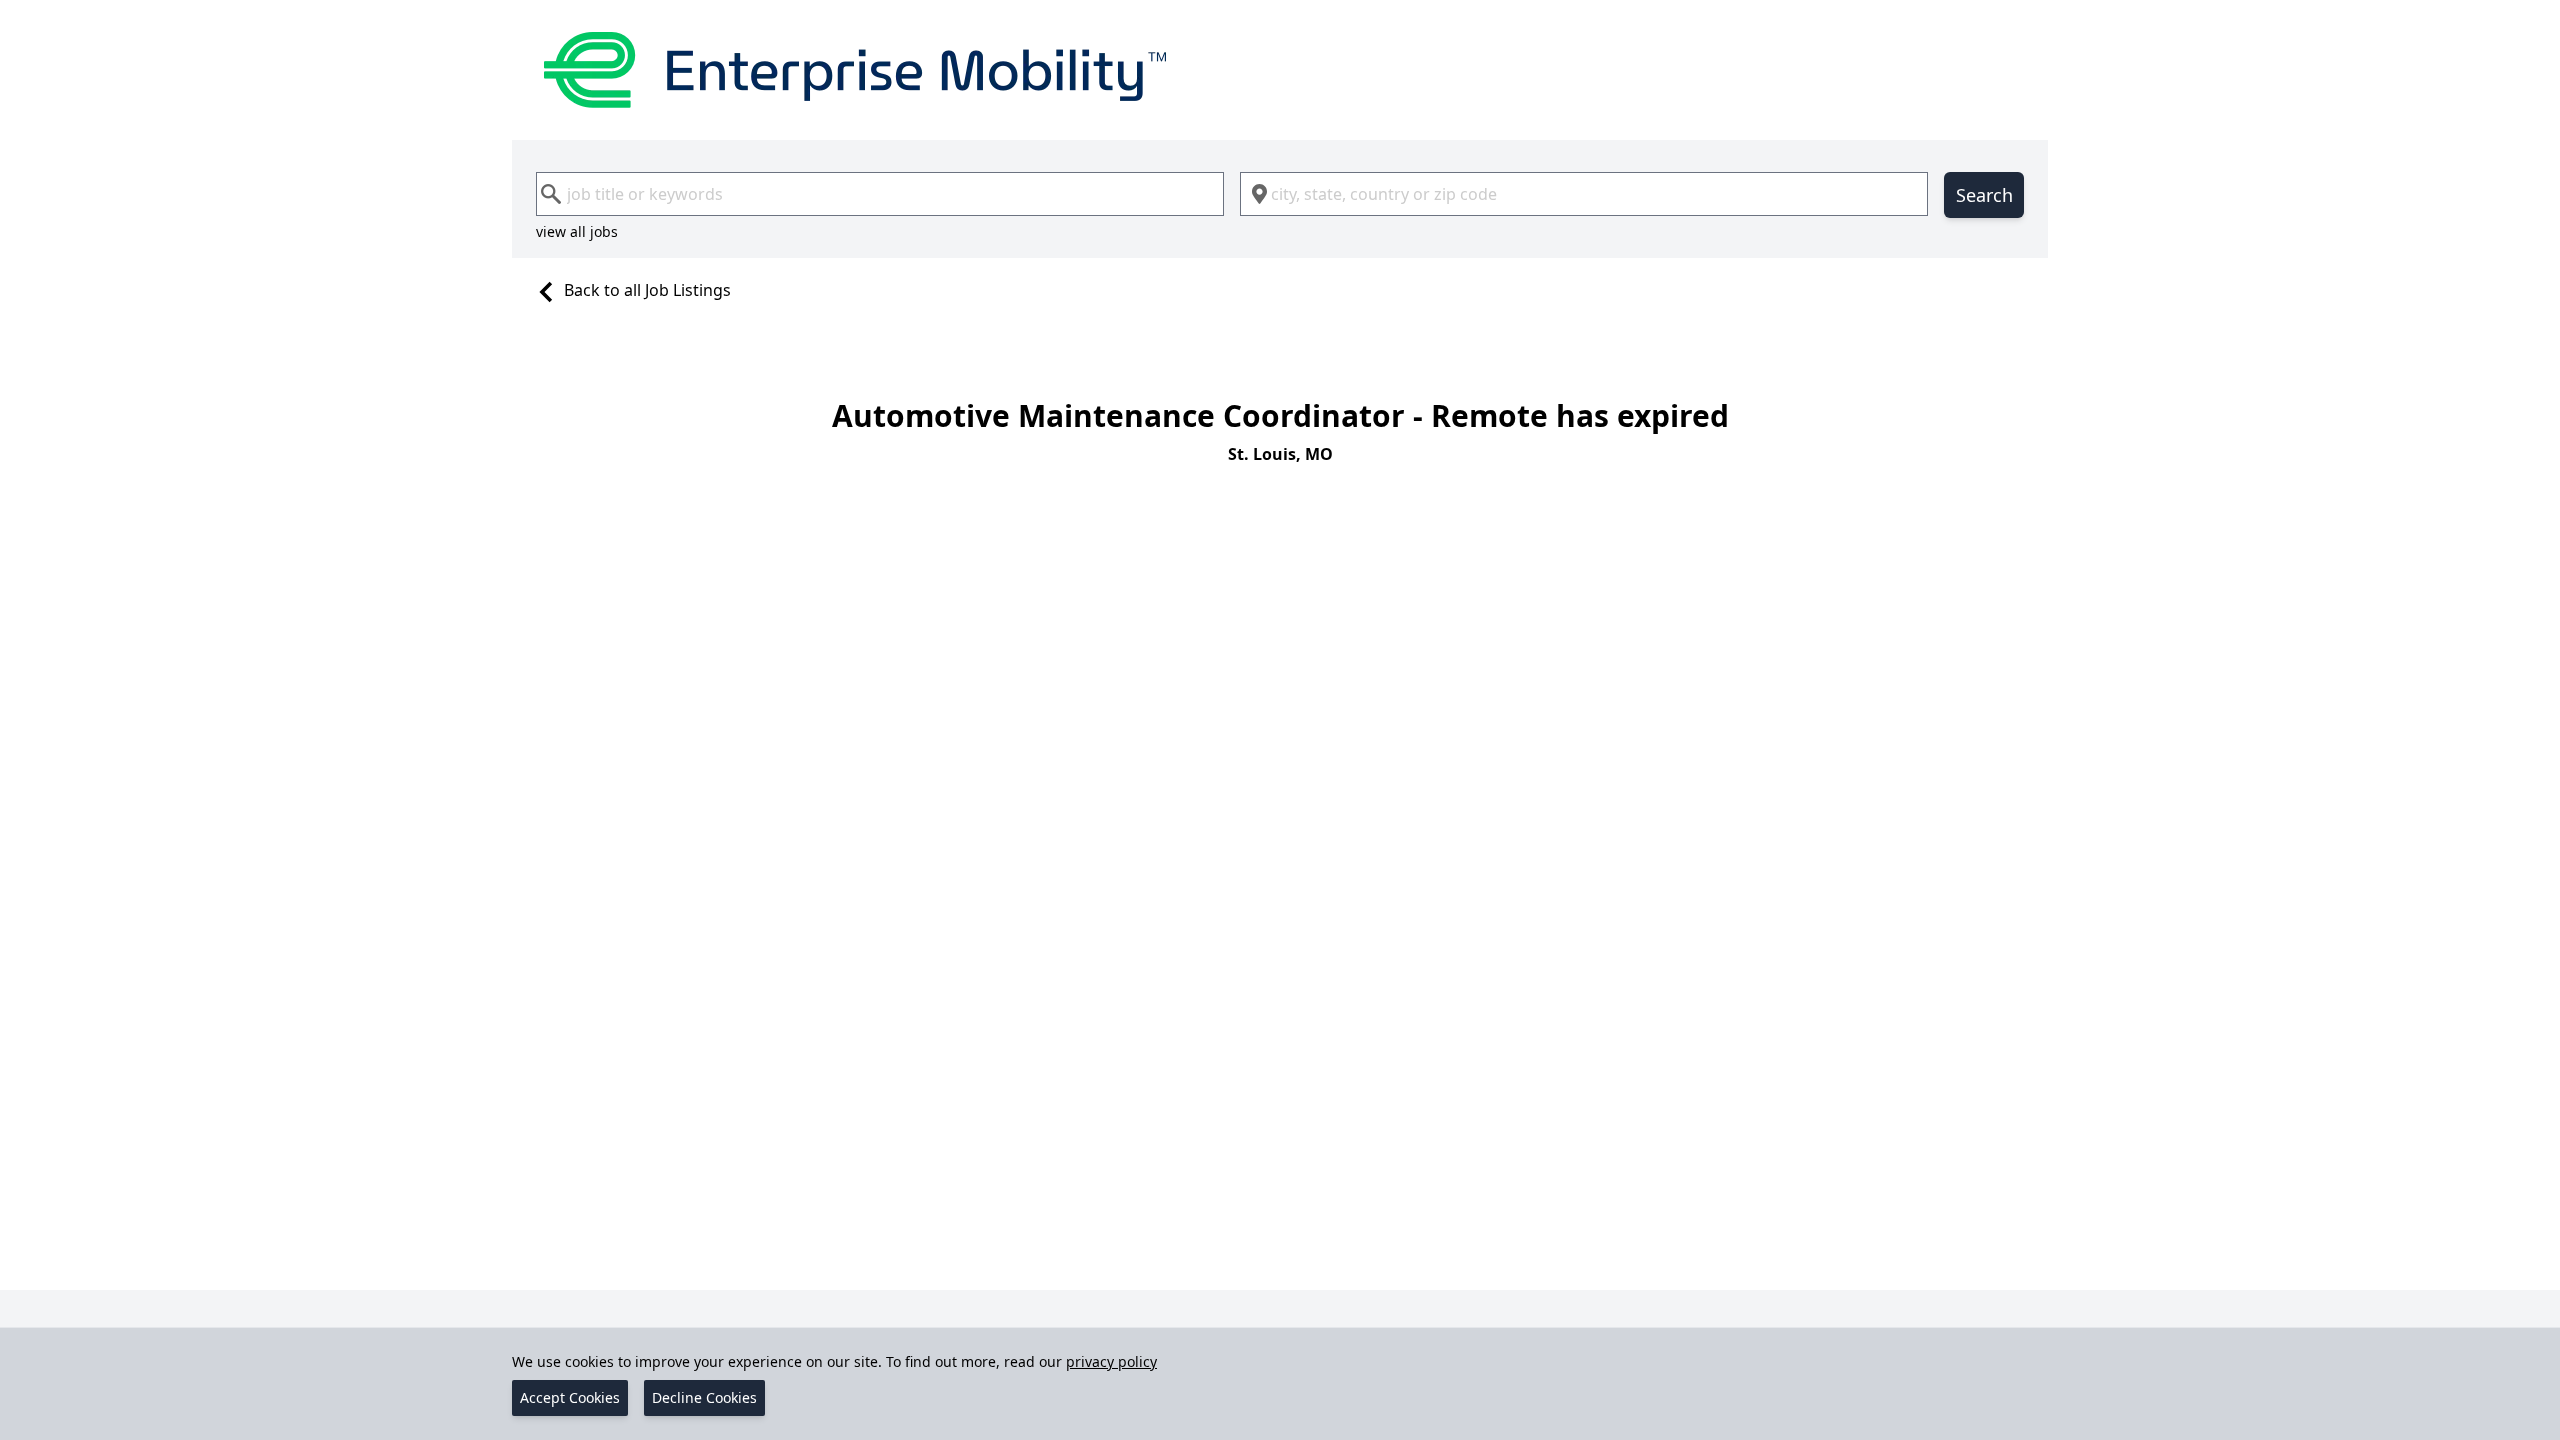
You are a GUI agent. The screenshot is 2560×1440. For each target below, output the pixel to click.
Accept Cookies (570, 1397)
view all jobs (577, 231)
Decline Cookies (704, 1397)
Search (1984, 195)
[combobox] (880, 194)
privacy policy (1111, 1361)
